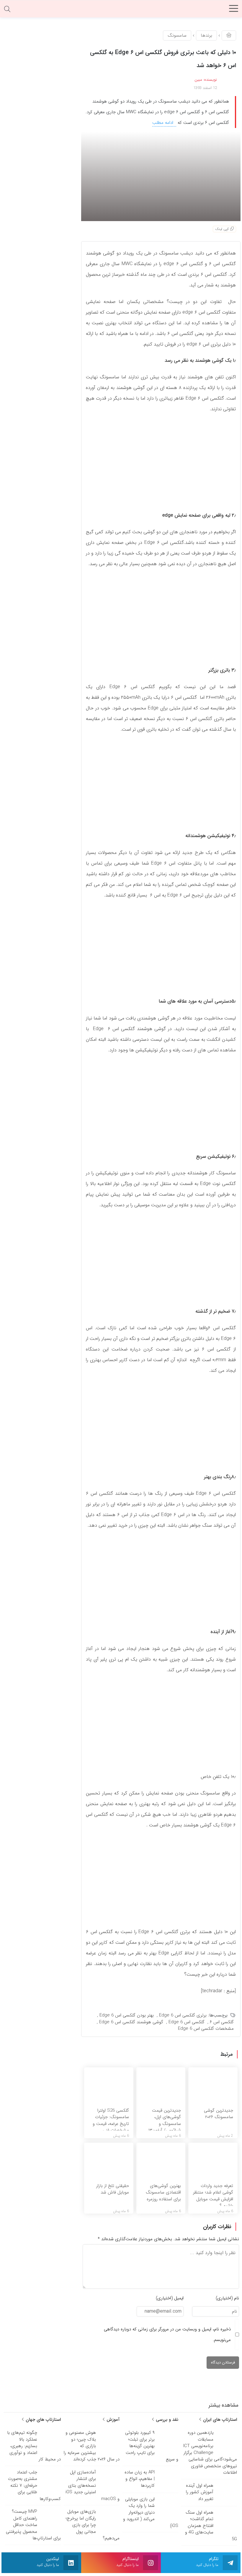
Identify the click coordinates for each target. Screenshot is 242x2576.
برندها (206, 35)
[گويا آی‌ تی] (121, 10)
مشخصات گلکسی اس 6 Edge (206, 2029)
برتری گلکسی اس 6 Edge (183, 2015)
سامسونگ (177, 35)
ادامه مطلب (163, 123)
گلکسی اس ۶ (222, 2022)
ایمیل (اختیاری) (170, 2298)
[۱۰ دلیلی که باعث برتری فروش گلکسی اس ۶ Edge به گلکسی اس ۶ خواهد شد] (161, 176)
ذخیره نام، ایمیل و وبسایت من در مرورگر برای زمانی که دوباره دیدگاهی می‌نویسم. (167, 2335)
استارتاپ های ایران (219, 2420)
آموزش (112, 2420)
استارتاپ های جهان (42, 2420)
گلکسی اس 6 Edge (187, 2022)
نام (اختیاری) (227, 2298)
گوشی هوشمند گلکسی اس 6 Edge (131, 2022)
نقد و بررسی (166, 2420)
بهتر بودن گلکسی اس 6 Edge (127, 2015)
